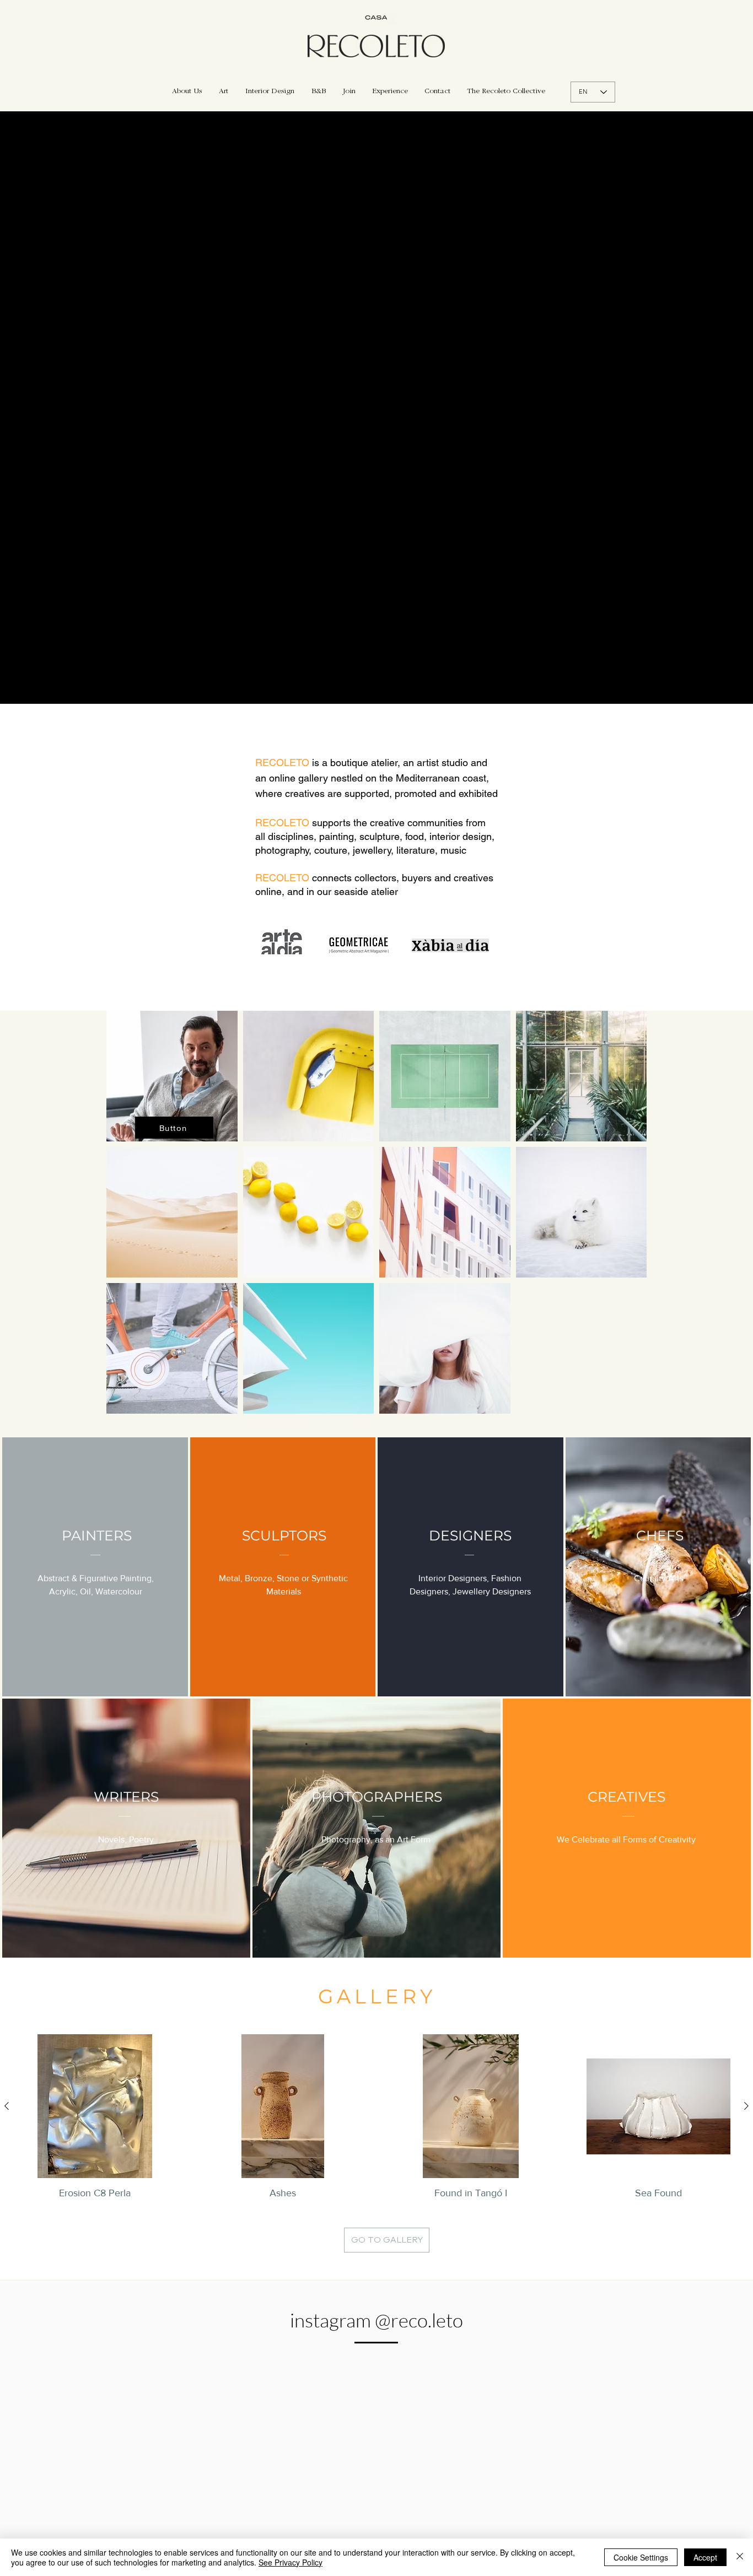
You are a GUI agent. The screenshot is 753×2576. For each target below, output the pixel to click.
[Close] (740, 2557)
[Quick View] (95, 2106)
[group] (376, 2117)
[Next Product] (746, 2106)
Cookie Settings (641, 2557)
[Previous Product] (7, 2106)
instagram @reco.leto (376, 2320)
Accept (705, 2557)
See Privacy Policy (291, 2562)
